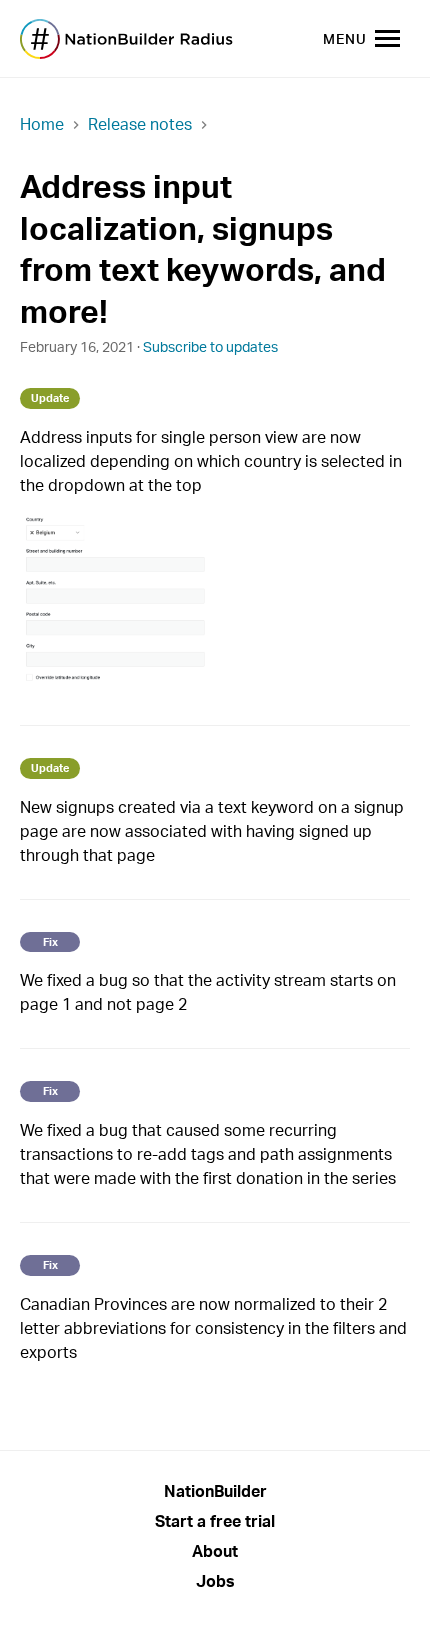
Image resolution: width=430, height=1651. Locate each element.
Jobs (215, 1581)
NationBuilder (215, 1491)
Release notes (140, 124)
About (215, 1551)
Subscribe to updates (210, 346)
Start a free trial (215, 1521)
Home (42, 124)
